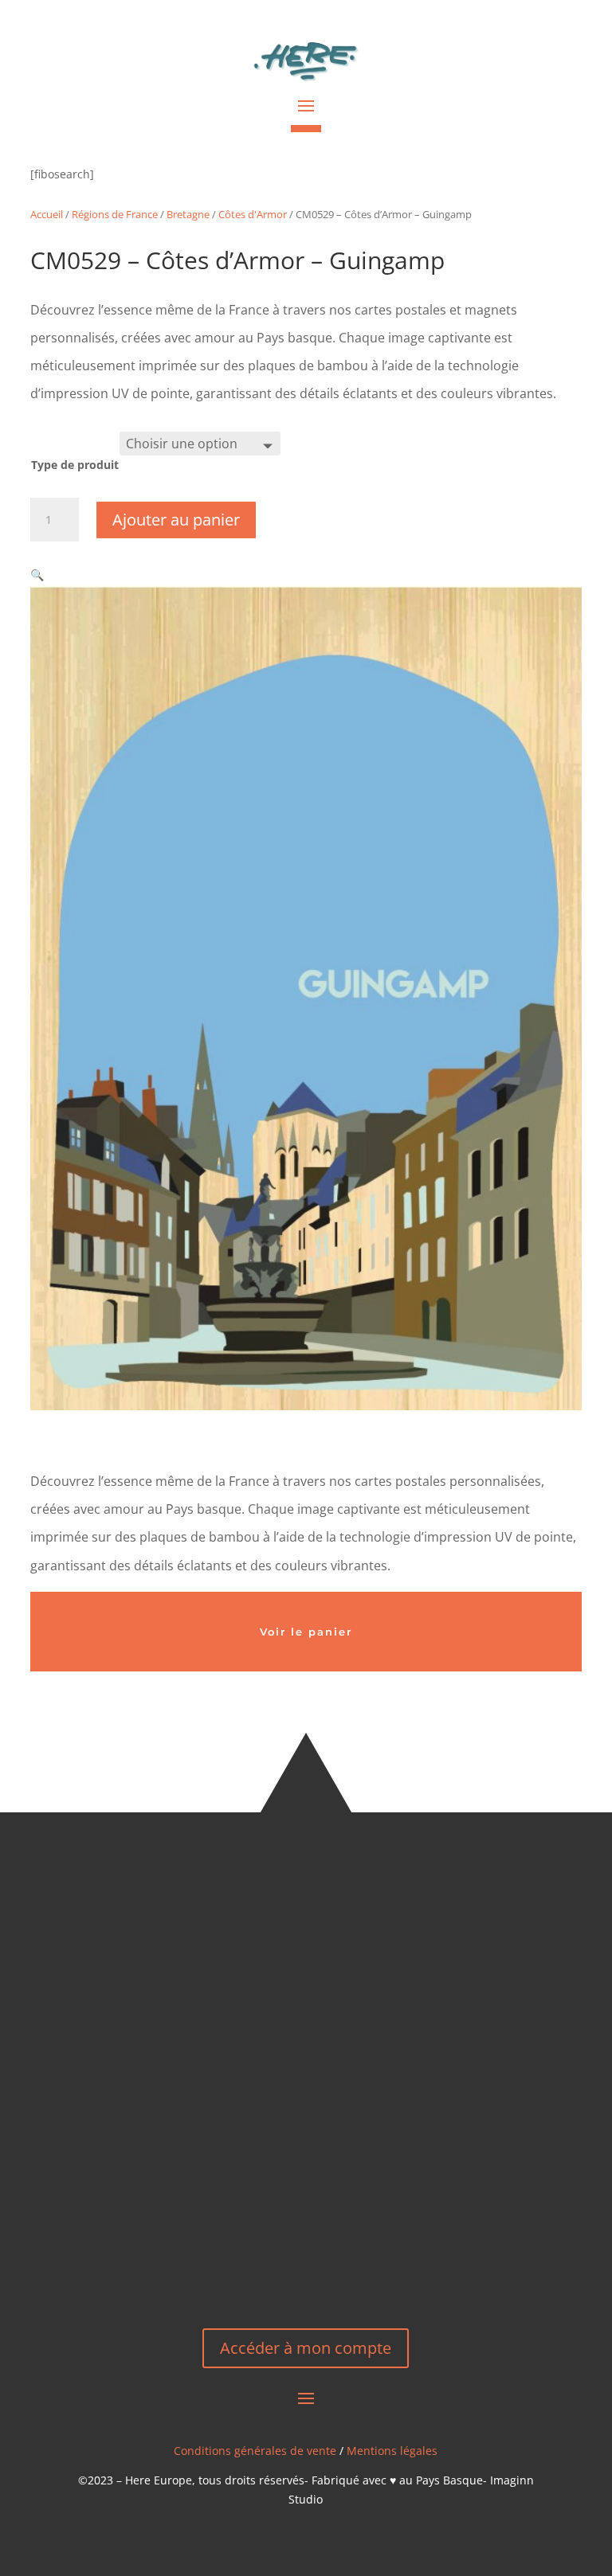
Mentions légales (392, 2451)
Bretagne (188, 214)
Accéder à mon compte (306, 2348)
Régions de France (115, 214)
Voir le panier (306, 1632)
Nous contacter (306, 2254)
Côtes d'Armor (253, 214)
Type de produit (75, 465)
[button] (37, 575)
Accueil (47, 214)
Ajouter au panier (176, 520)
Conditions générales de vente (255, 2451)
